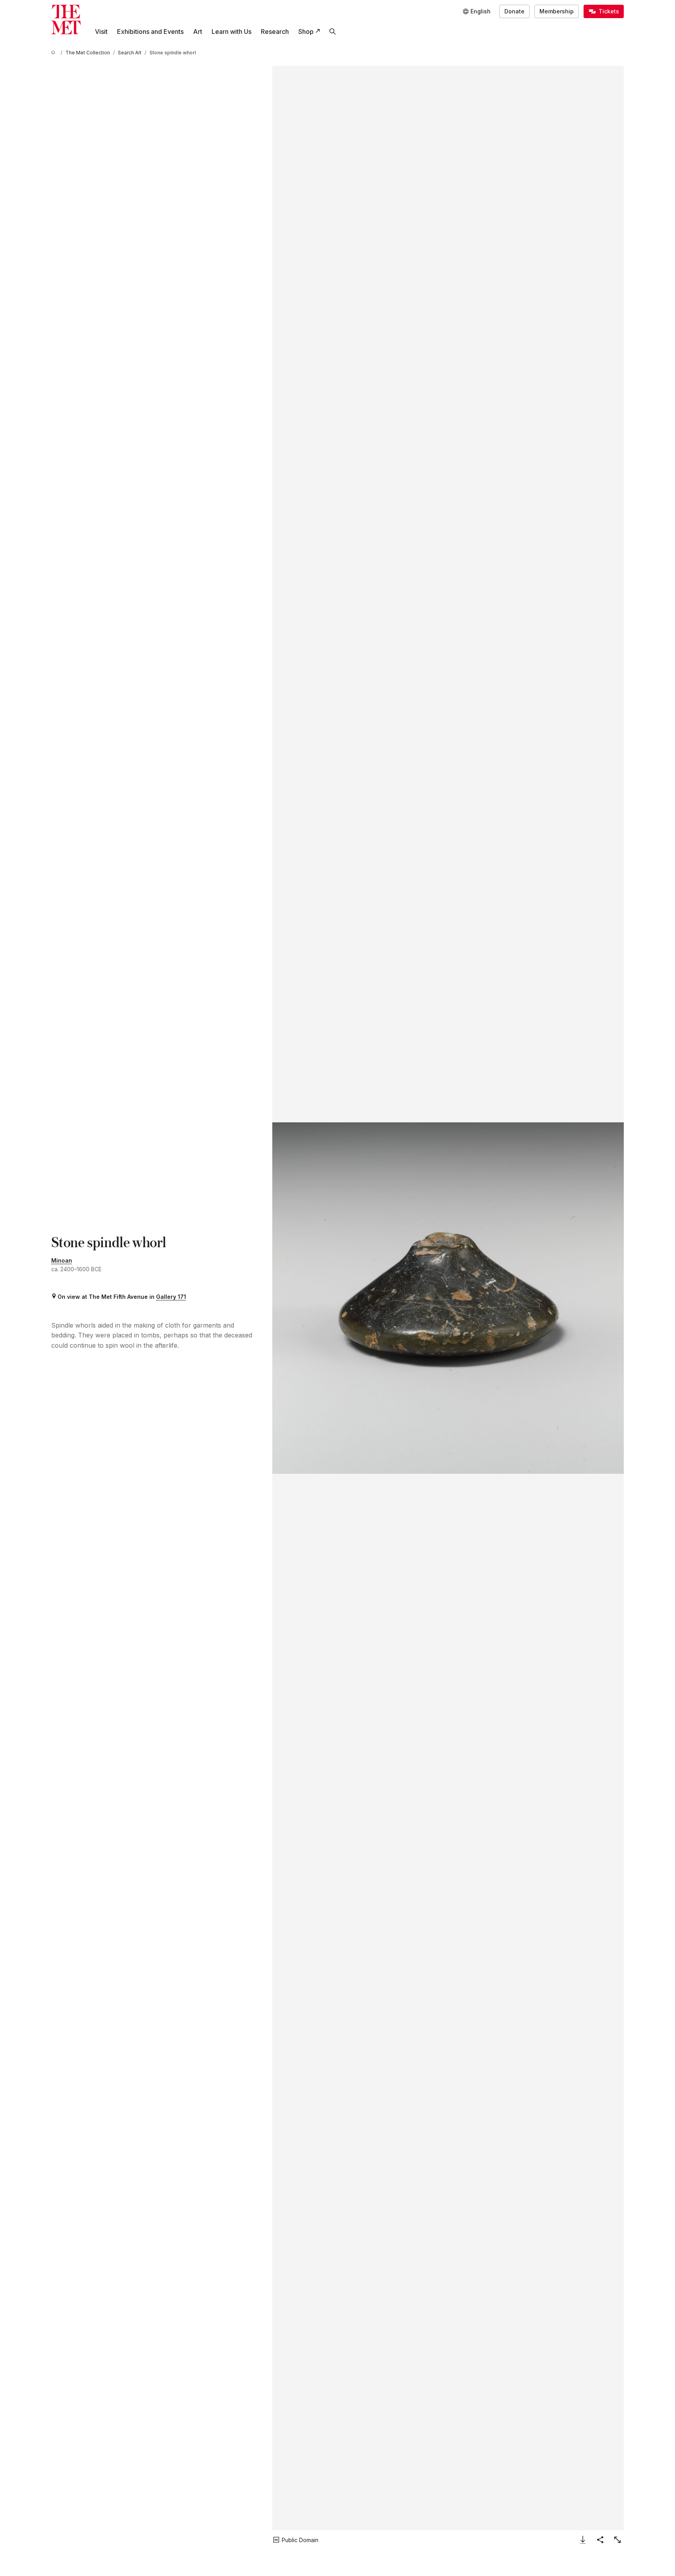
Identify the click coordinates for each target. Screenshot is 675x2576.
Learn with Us (232, 32)
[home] (54, 53)
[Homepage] (66, 20)
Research (275, 32)
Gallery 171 (171, 1297)
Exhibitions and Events (150, 32)
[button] (448, 1298)
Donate (514, 11)
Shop (306, 32)
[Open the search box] (333, 32)
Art (198, 32)
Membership (557, 11)
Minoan (62, 1260)
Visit (101, 32)
